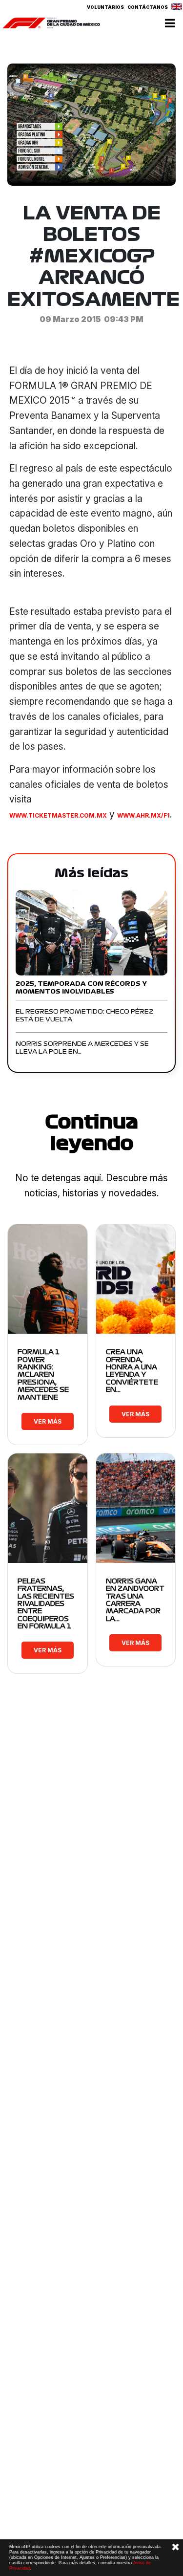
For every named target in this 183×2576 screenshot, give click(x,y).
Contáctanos (148, 7)
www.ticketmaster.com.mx (58, 815)
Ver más (48, 1421)
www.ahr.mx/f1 (143, 815)
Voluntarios (105, 7)
